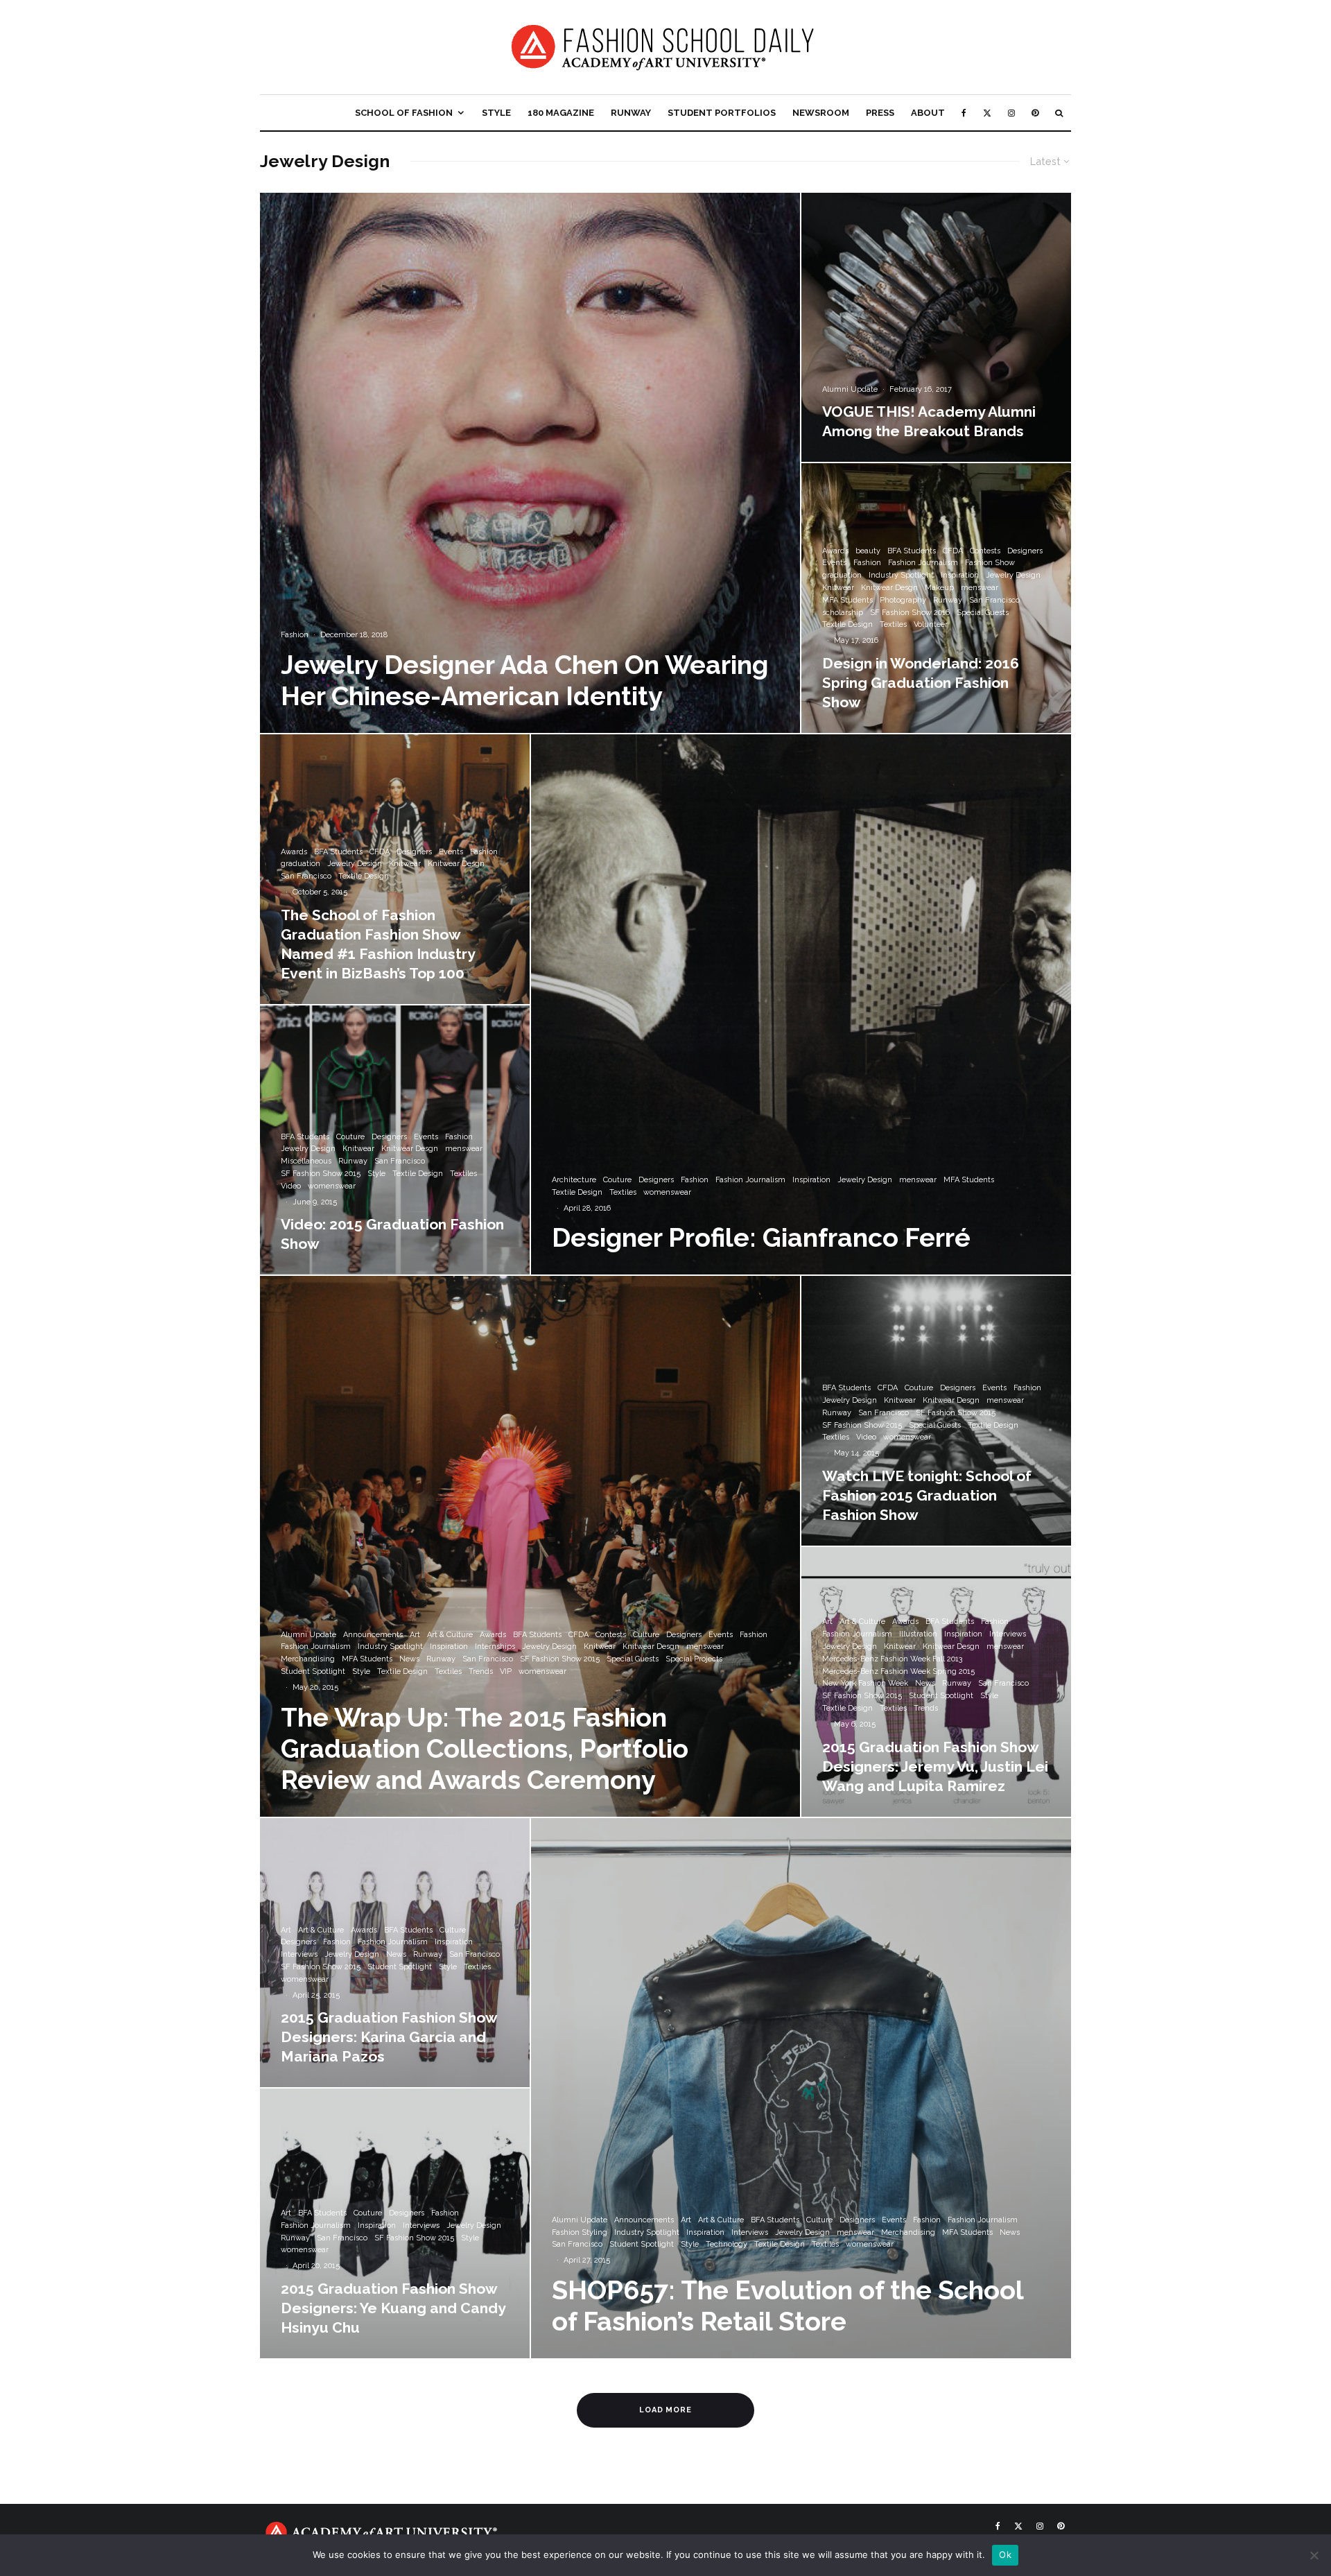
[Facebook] (964, 113)
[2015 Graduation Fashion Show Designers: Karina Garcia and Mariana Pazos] (395, 1953)
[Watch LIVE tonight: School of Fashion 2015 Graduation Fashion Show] (936, 1411)
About (928, 113)
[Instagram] (1011, 113)
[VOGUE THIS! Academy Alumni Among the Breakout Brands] (936, 328)
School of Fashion (404, 113)
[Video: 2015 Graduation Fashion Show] (395, 1140)
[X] (987, 113)
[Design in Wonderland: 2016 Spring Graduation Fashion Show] (936, 598)
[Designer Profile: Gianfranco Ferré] (801, 1004)
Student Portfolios (722, 113)
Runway (631, 113)
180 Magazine (561, 113)
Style (496, 113)
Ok (1005, 2555)
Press (880, 113)
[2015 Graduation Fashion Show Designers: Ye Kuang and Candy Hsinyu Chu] (395, 2223)
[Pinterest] (1035, 113)
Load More (666, 2410)
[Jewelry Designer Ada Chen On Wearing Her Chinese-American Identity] (530, 463)
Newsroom (821, 113)
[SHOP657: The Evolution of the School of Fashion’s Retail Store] (801, 2088)
